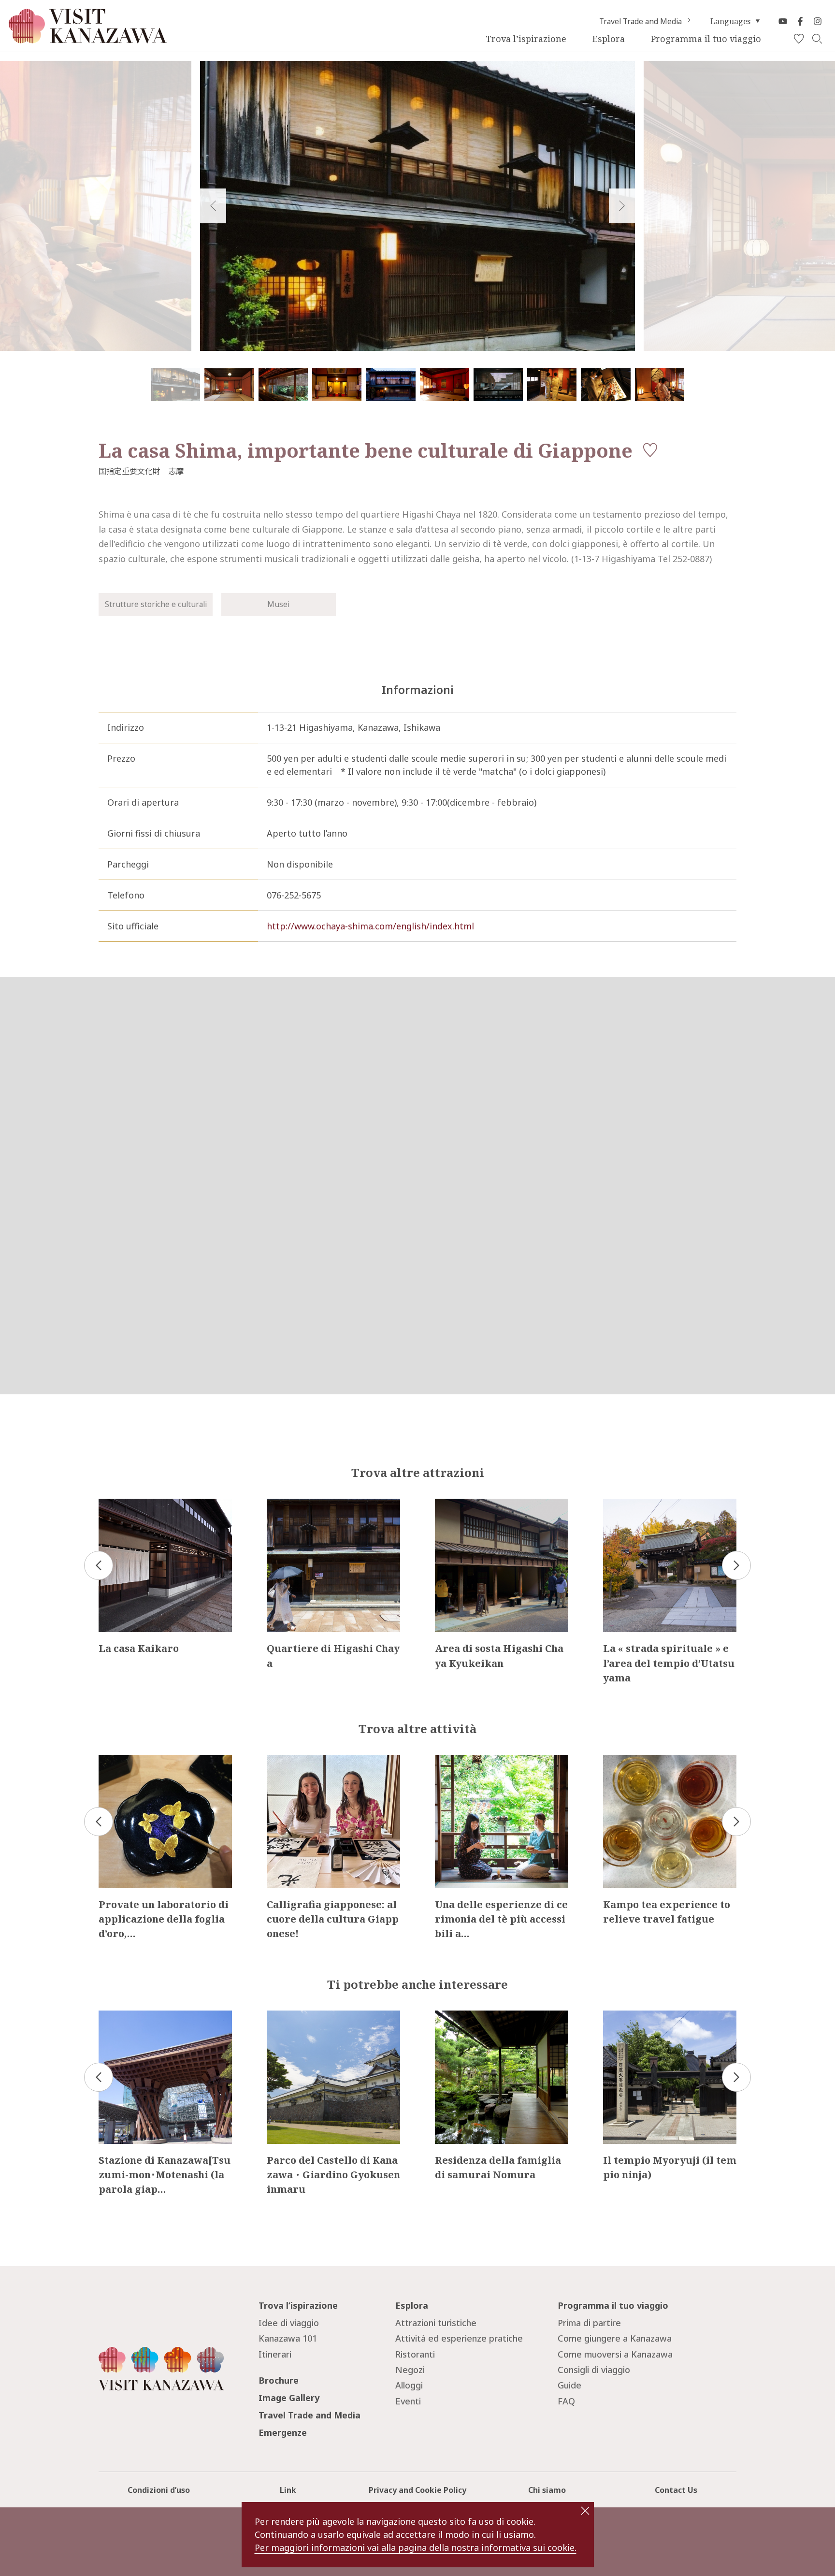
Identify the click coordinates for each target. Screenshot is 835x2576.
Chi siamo (547, 2490)
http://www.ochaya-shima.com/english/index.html (370, 926)
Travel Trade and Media (641, 21)
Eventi (408, 2401)
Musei (278, 604)
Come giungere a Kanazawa (615, 2338)
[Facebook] (800, 21)
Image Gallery (289, 2398)
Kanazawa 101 (288, 2338)
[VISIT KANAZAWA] (88, 39)
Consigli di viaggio (594, 2370)
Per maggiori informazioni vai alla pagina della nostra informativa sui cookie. (416, 2547)
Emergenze (283, 2432)
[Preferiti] (799, 39)
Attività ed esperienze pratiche (459, 2338)
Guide (569, 2385)
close (585, 2511)
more (110, 1504)
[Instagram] (818, 21)
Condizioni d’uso (159, 2490)
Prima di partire (589, 2323)
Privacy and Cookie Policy (417, 2490)
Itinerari (275, 2354)
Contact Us (676, 2490)
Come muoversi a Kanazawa (615, 2354)
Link (288, 2490)
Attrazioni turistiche (436, 2323)
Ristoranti (415, 2354)
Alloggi (409, 2385)
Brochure (279, 2380)
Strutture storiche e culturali (156, 604)
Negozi (410, 2370)
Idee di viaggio (289, 2323)
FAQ (566, 2401)
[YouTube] (783, 21)
